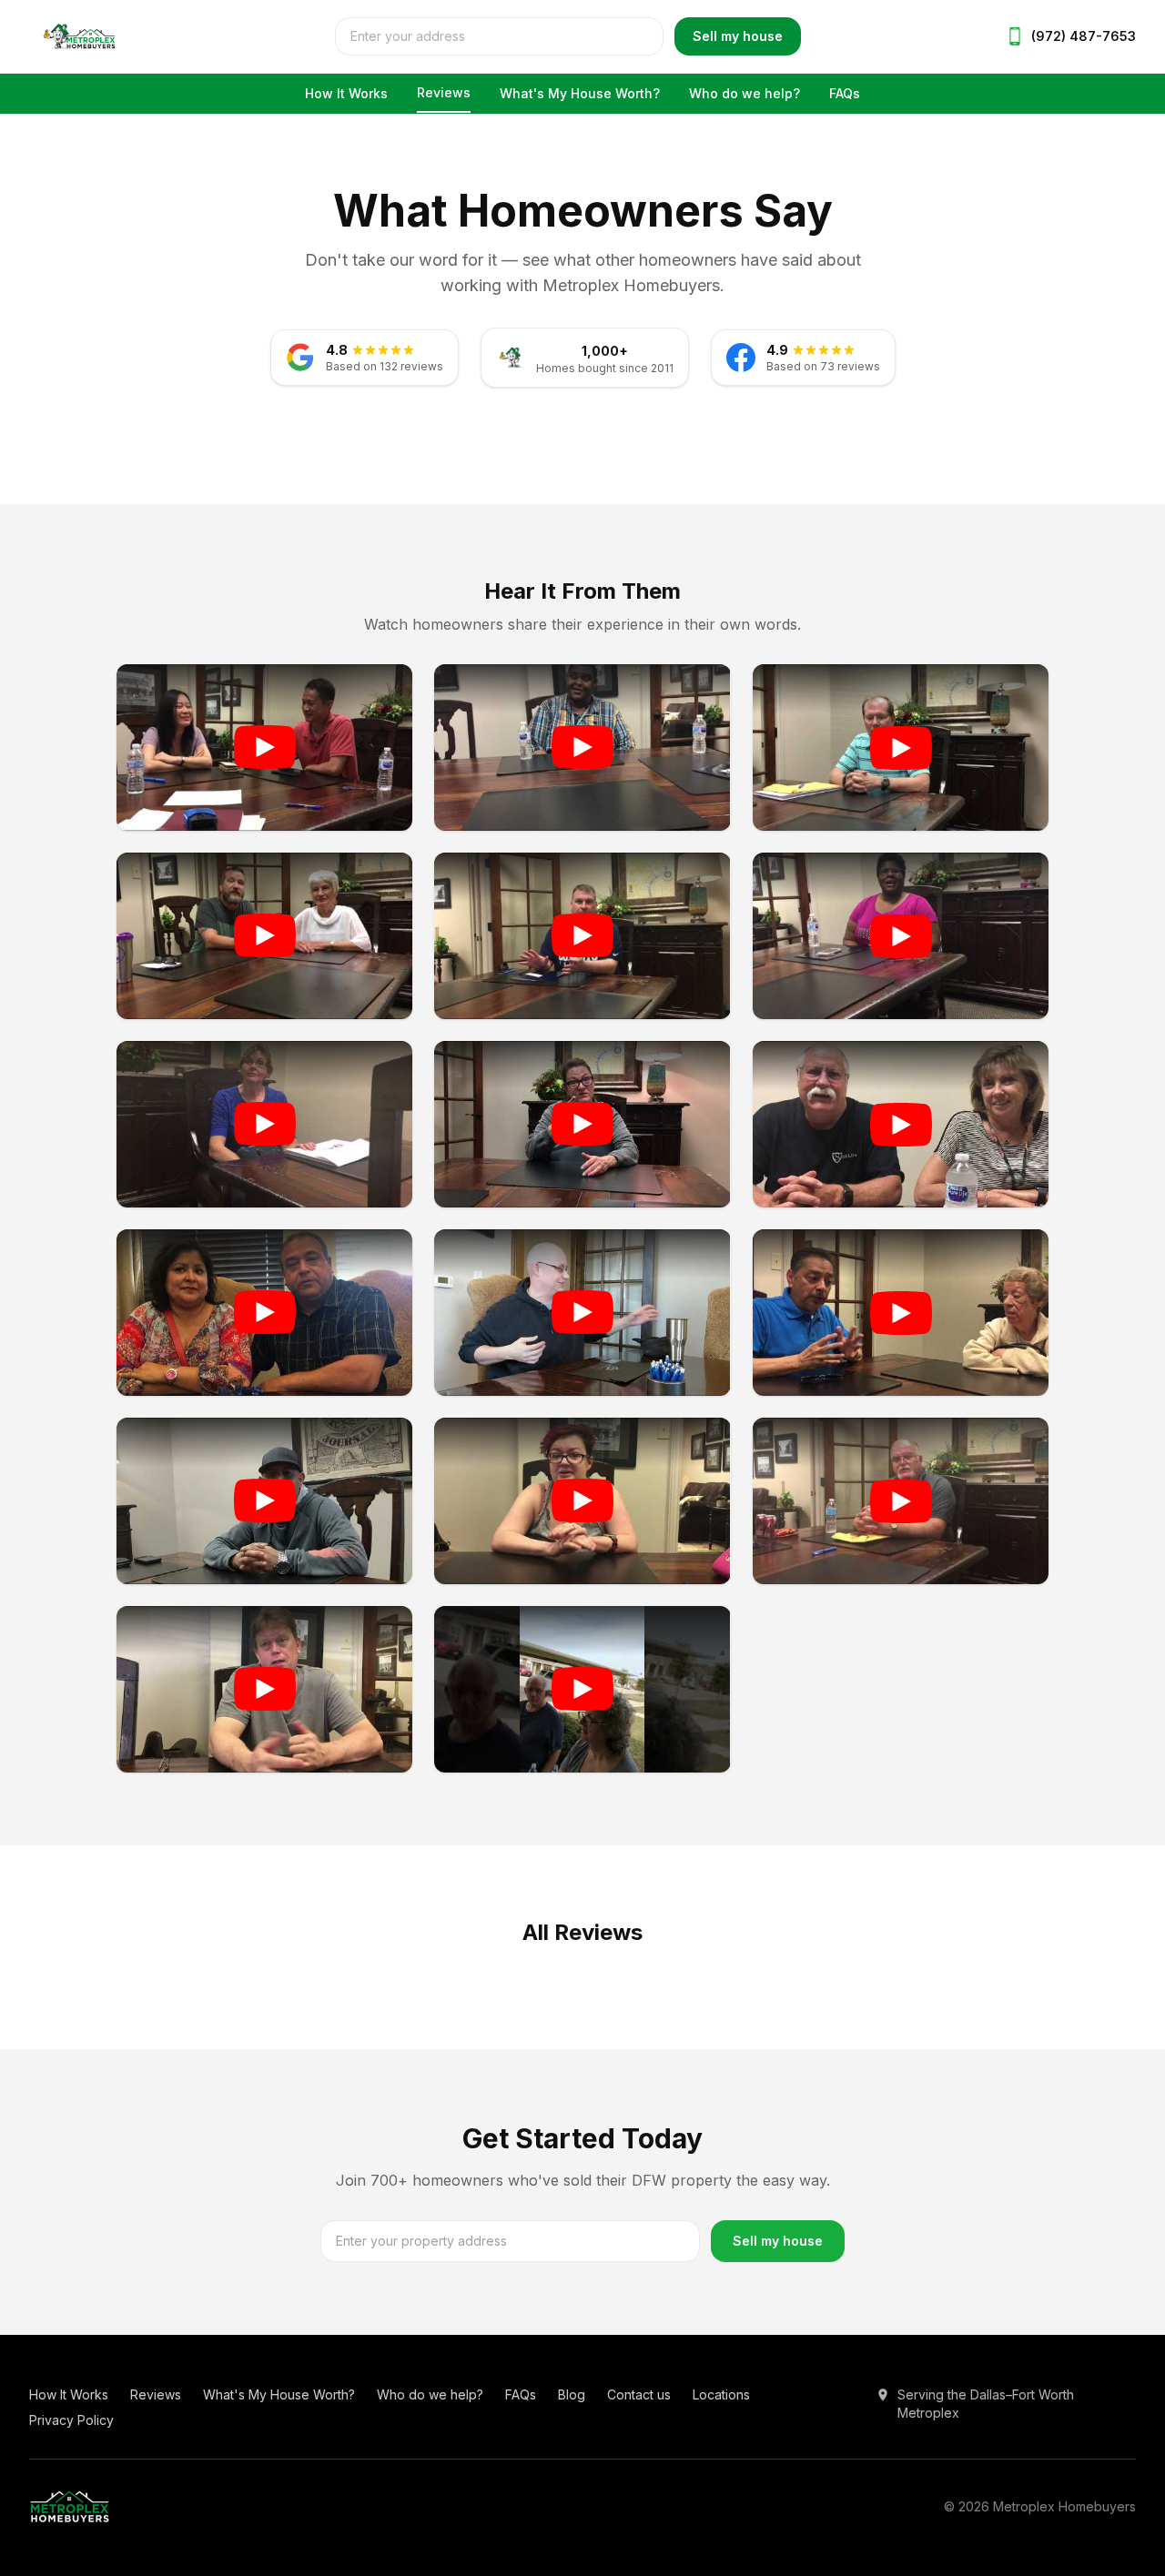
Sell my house (738, 36)
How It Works (346, 93)
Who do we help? (745, 93)
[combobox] (499, 36)
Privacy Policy (71, 2420)
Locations (721, 2394)
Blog (572, 2394)
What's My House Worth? (580, 93)
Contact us (639, 2394)
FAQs (845, 93)
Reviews (444, 92)
